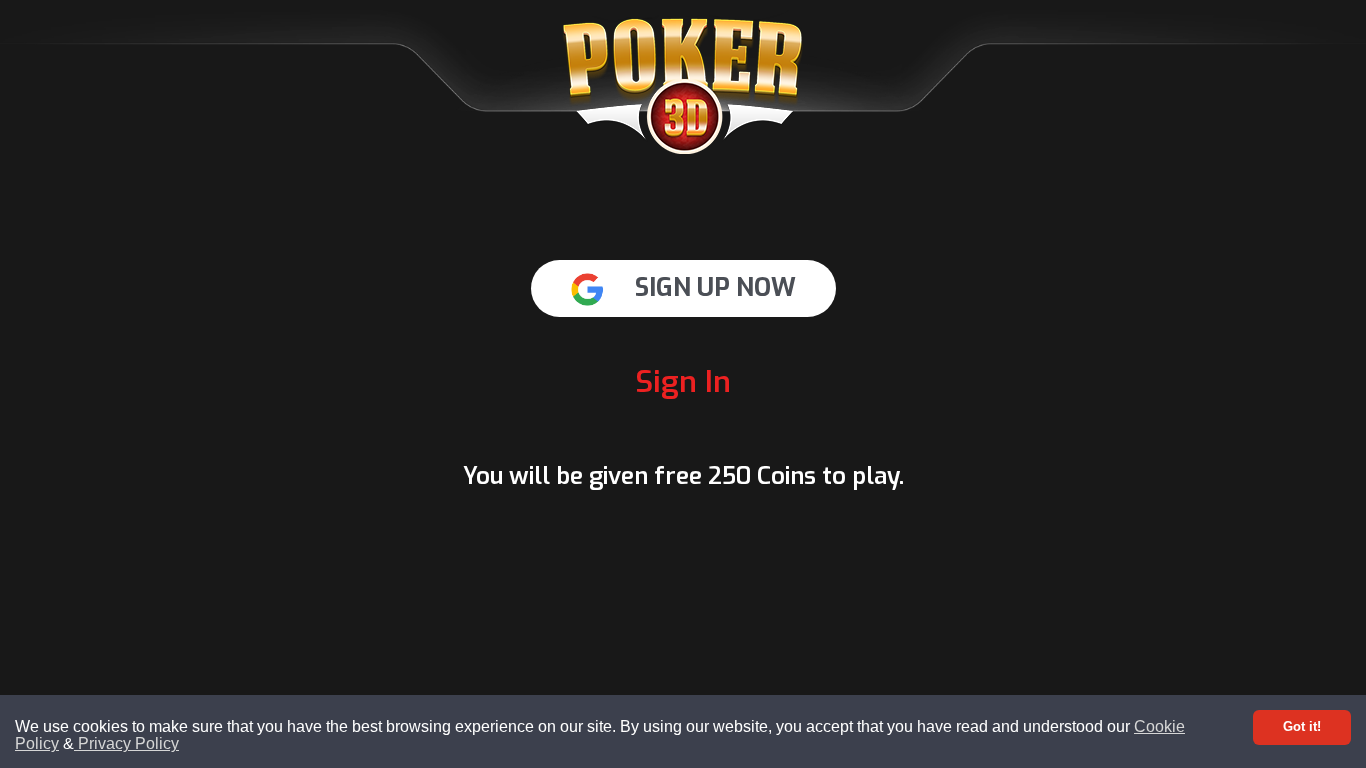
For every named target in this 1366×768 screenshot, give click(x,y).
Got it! (1302, 726)
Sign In (683, 382)
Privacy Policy (126, 743)
